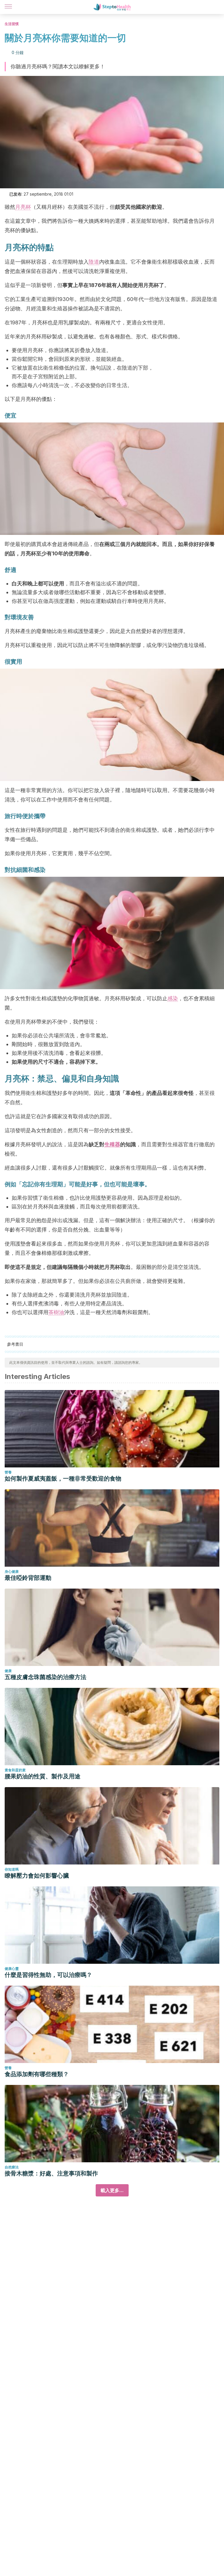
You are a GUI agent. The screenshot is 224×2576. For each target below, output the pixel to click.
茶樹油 (56, 1312)
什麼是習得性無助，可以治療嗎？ (48, 1975)
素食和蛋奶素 (15, 1770)
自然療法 (12, 2167)
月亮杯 (23, 207)
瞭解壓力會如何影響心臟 (37, 1876)
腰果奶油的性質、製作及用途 (43, 1776)
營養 (8, 1472)
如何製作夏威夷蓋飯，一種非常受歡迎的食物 (63, 1479)
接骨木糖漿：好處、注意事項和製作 (51, 2173)
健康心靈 (12, 1969)
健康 (8, 1671)
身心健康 (12, 1571)
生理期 (54, 1184)
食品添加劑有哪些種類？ (37, 2074)
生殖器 (112, 1144)
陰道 (94, 262)
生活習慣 (12, 24)
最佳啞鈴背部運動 (28, 1578)
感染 (173, 998)
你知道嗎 (12, 1869)
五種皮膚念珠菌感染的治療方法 (45, 1677)
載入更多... (112, 2190)
